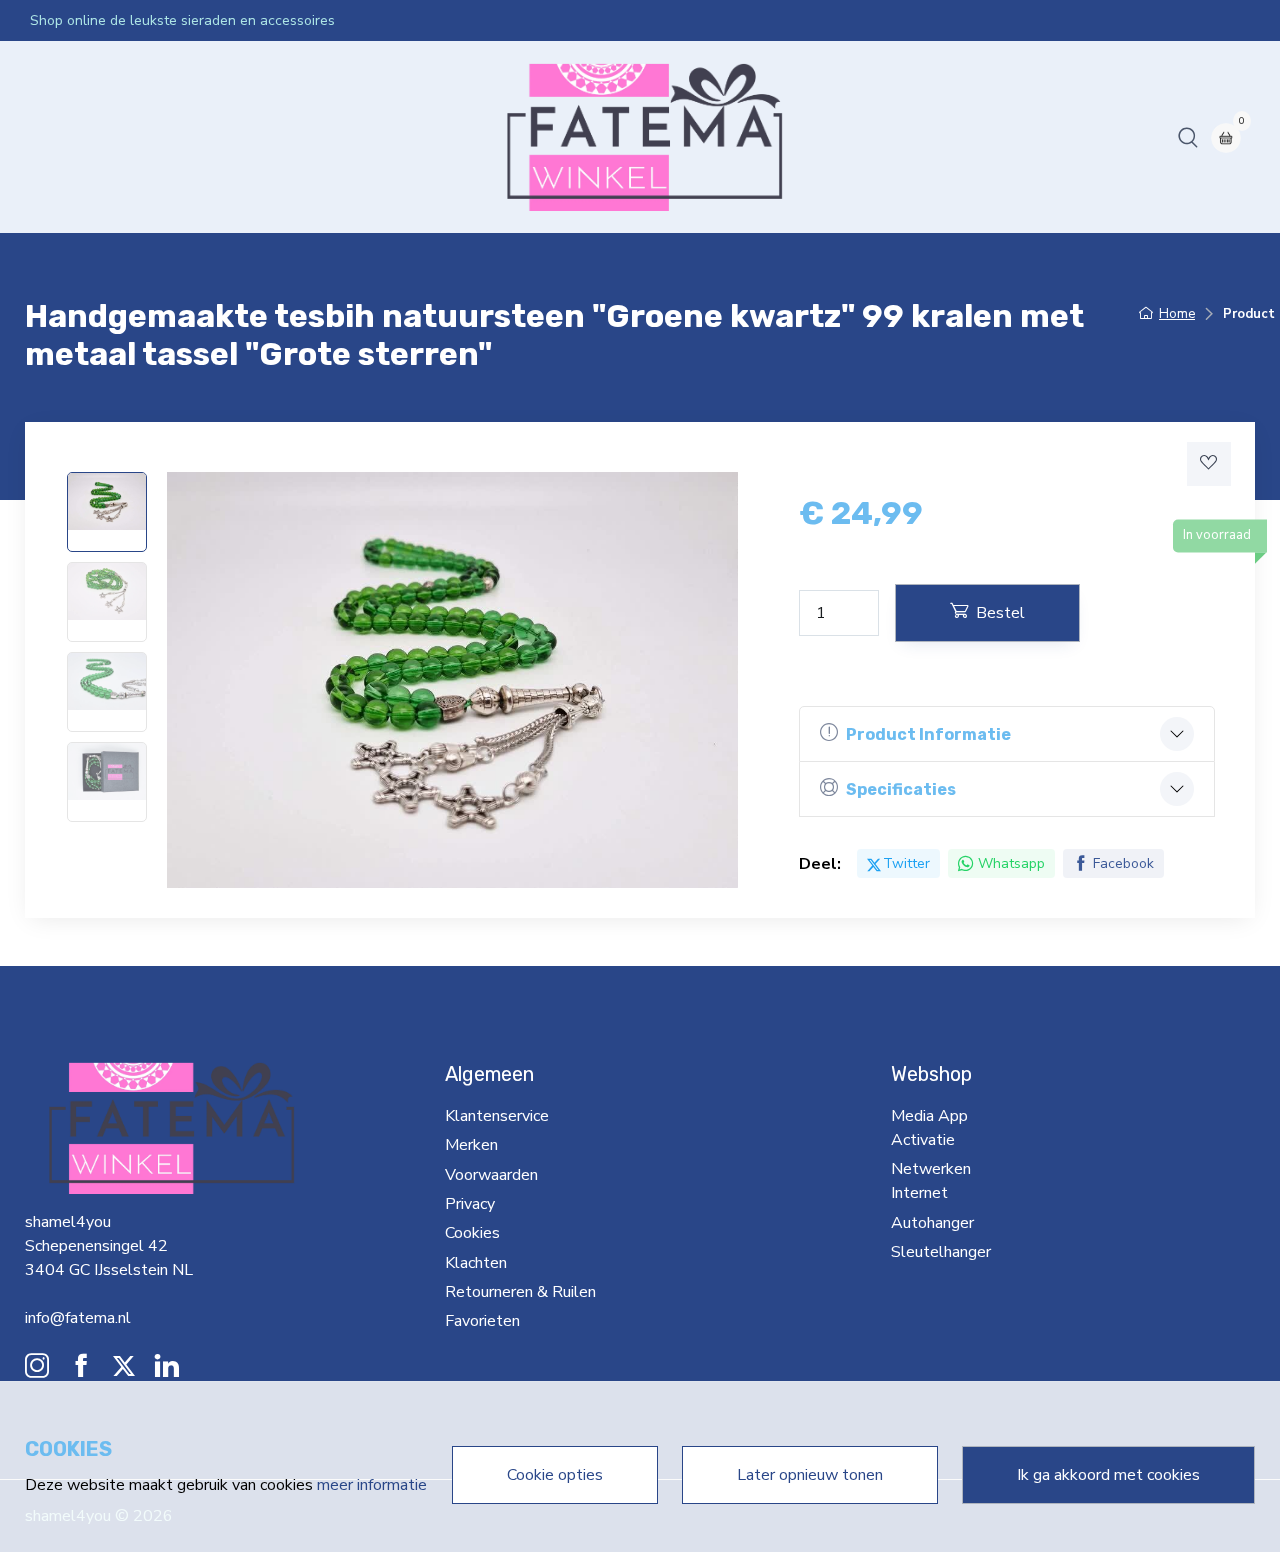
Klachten (476, 1263)
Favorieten (482, 1321)
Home (59, 137)
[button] (1188, 137)
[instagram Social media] (37, 1371)
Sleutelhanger (649, 137)
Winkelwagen (835, 137)
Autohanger (541, 137)
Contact (742, 137)
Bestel (1000, 613)
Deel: (820, 864)
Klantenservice (497, 1116)
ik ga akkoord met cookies (1108, 1475)
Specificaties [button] (901, 789)
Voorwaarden (491, 1175)
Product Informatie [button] (928, 734)
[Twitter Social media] (124, 1371)
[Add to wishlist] (1209, 464)
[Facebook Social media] (81, 1371)
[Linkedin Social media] (167, 1371)
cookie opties (555, 1475)
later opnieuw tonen (810, 1475)
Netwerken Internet (413, 137)
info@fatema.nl (78, 1318)
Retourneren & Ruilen (520, 1292)
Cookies (472, 1233)
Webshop (131, 137)
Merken (471, 1145)
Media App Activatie (254, 137)
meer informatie (372, 1485)
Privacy (470, 1204)
